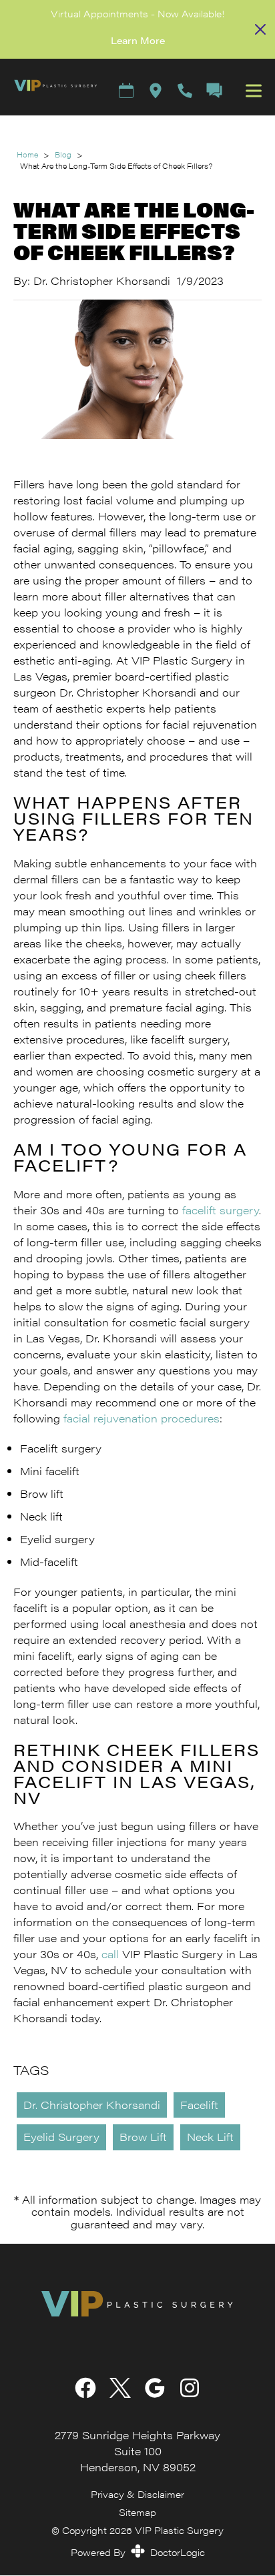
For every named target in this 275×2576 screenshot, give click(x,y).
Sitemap (137, 2512)
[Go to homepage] (49, 90)
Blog (63, 154)
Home (27, 154)
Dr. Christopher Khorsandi (92, 2105)
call (110, 1954)
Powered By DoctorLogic (138, 2552)
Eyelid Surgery (61, 2137)
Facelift (199, 2105)
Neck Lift (210, 2137)
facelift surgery (221, 1210)
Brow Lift (143, 2137)
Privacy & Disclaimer (137, 2494)
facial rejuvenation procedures (142, 1418)
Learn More (138, 40)
